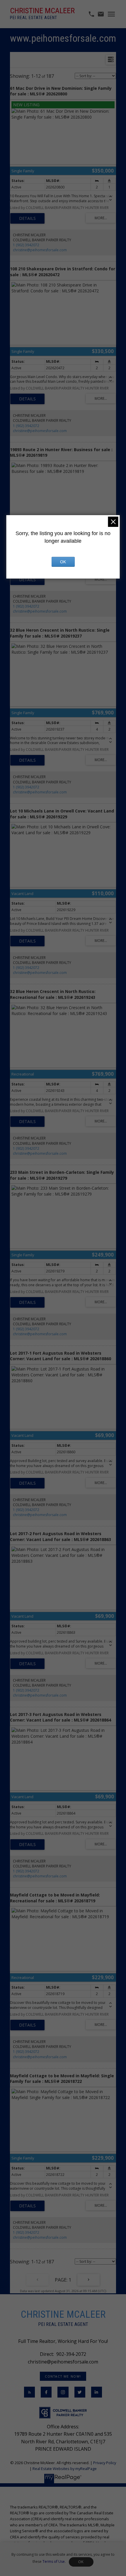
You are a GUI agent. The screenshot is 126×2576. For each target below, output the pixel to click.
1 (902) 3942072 (26, 245)
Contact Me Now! (63, 2376)
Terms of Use (54, 2561)
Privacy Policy (105, 2463)
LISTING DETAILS (27, 218)
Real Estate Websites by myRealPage (65, 2469)
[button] (63, 2376)
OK (81, 2562)
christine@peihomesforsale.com (40, 250)
